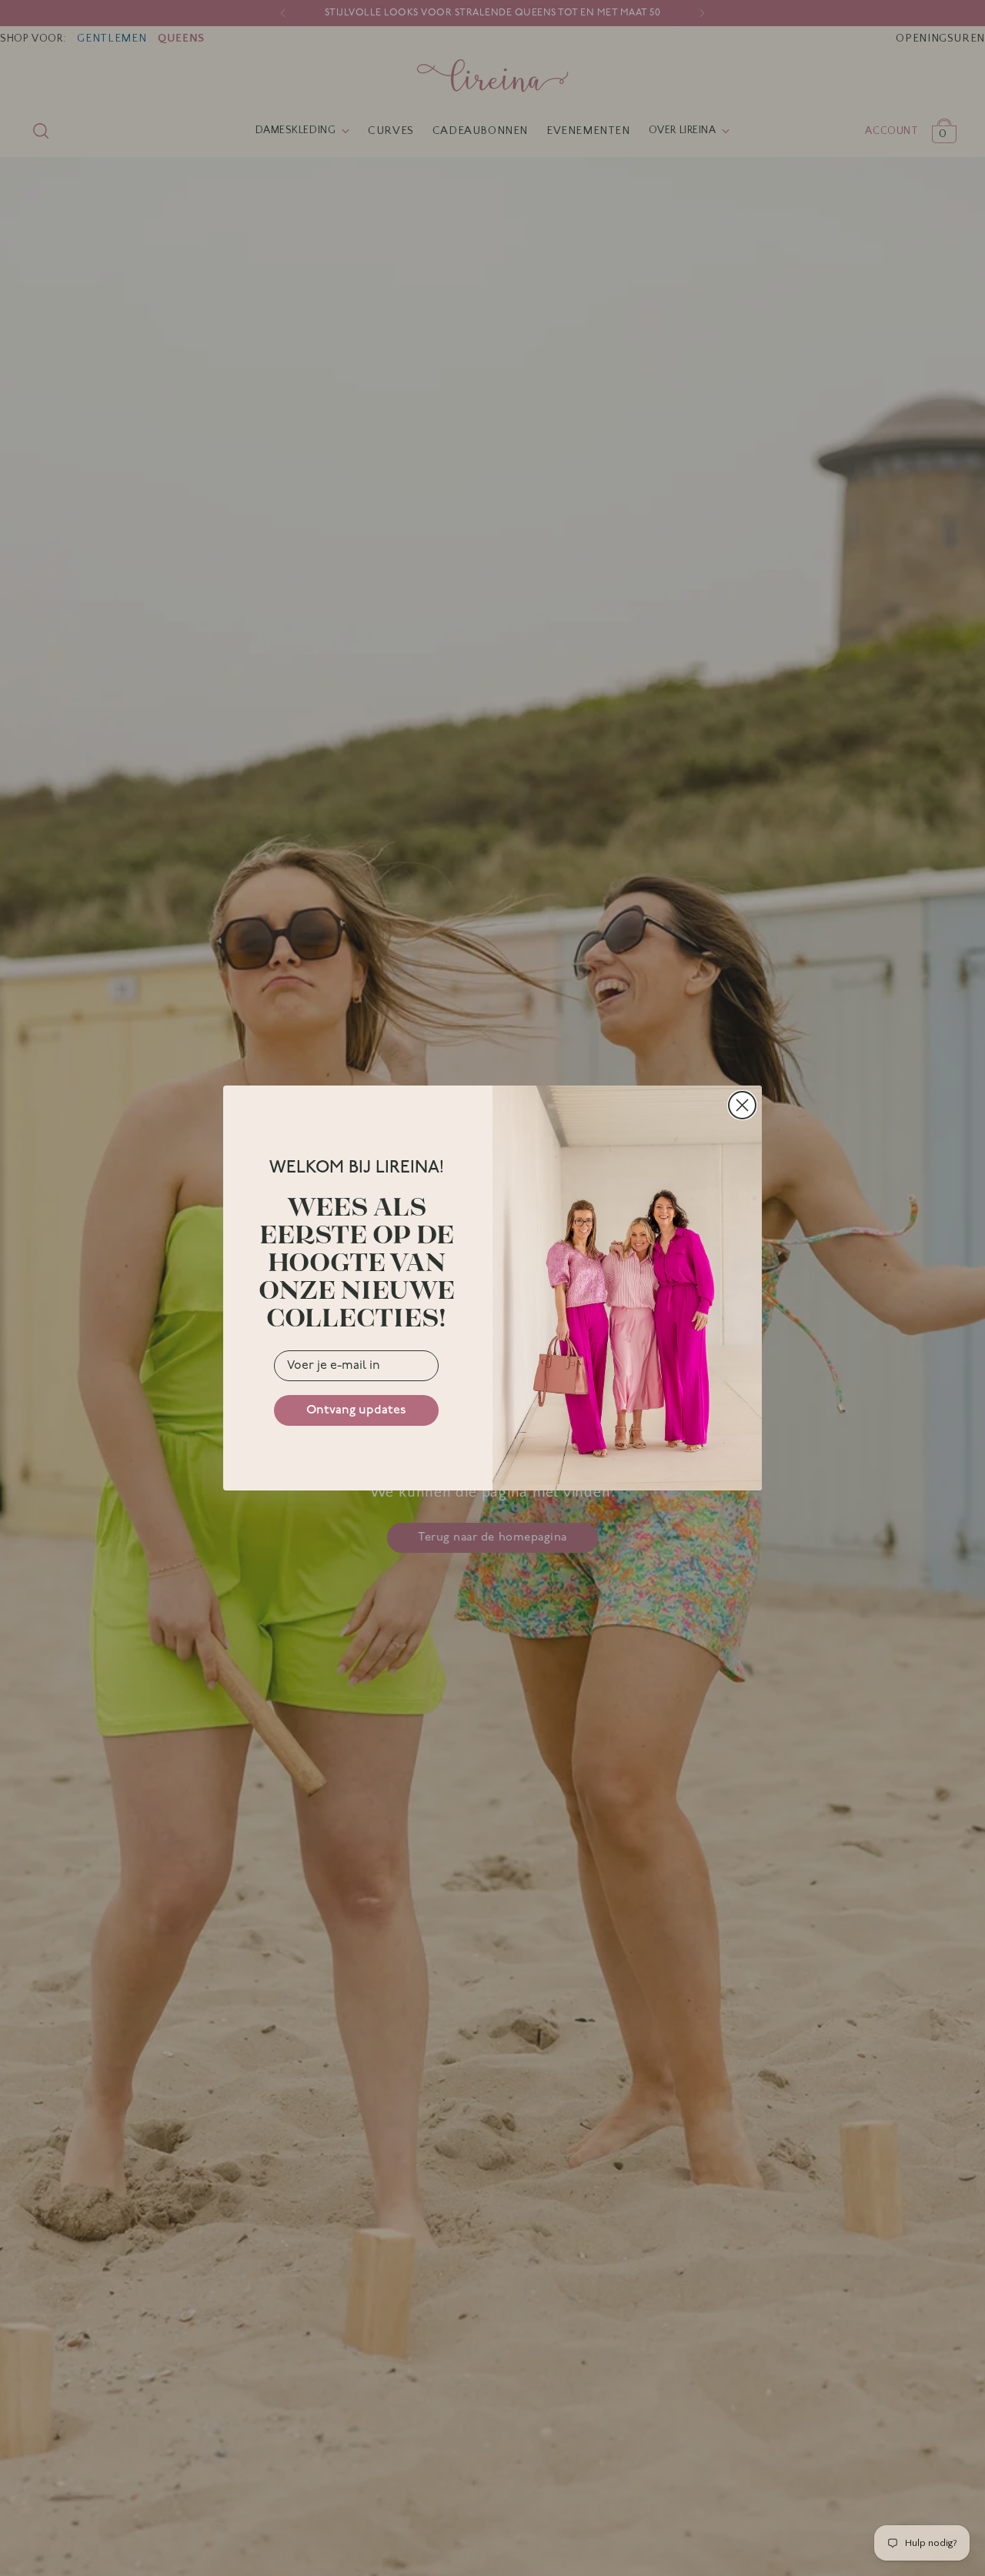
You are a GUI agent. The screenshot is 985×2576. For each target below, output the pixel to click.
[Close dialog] (742, 1105)
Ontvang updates (356, 1410)
